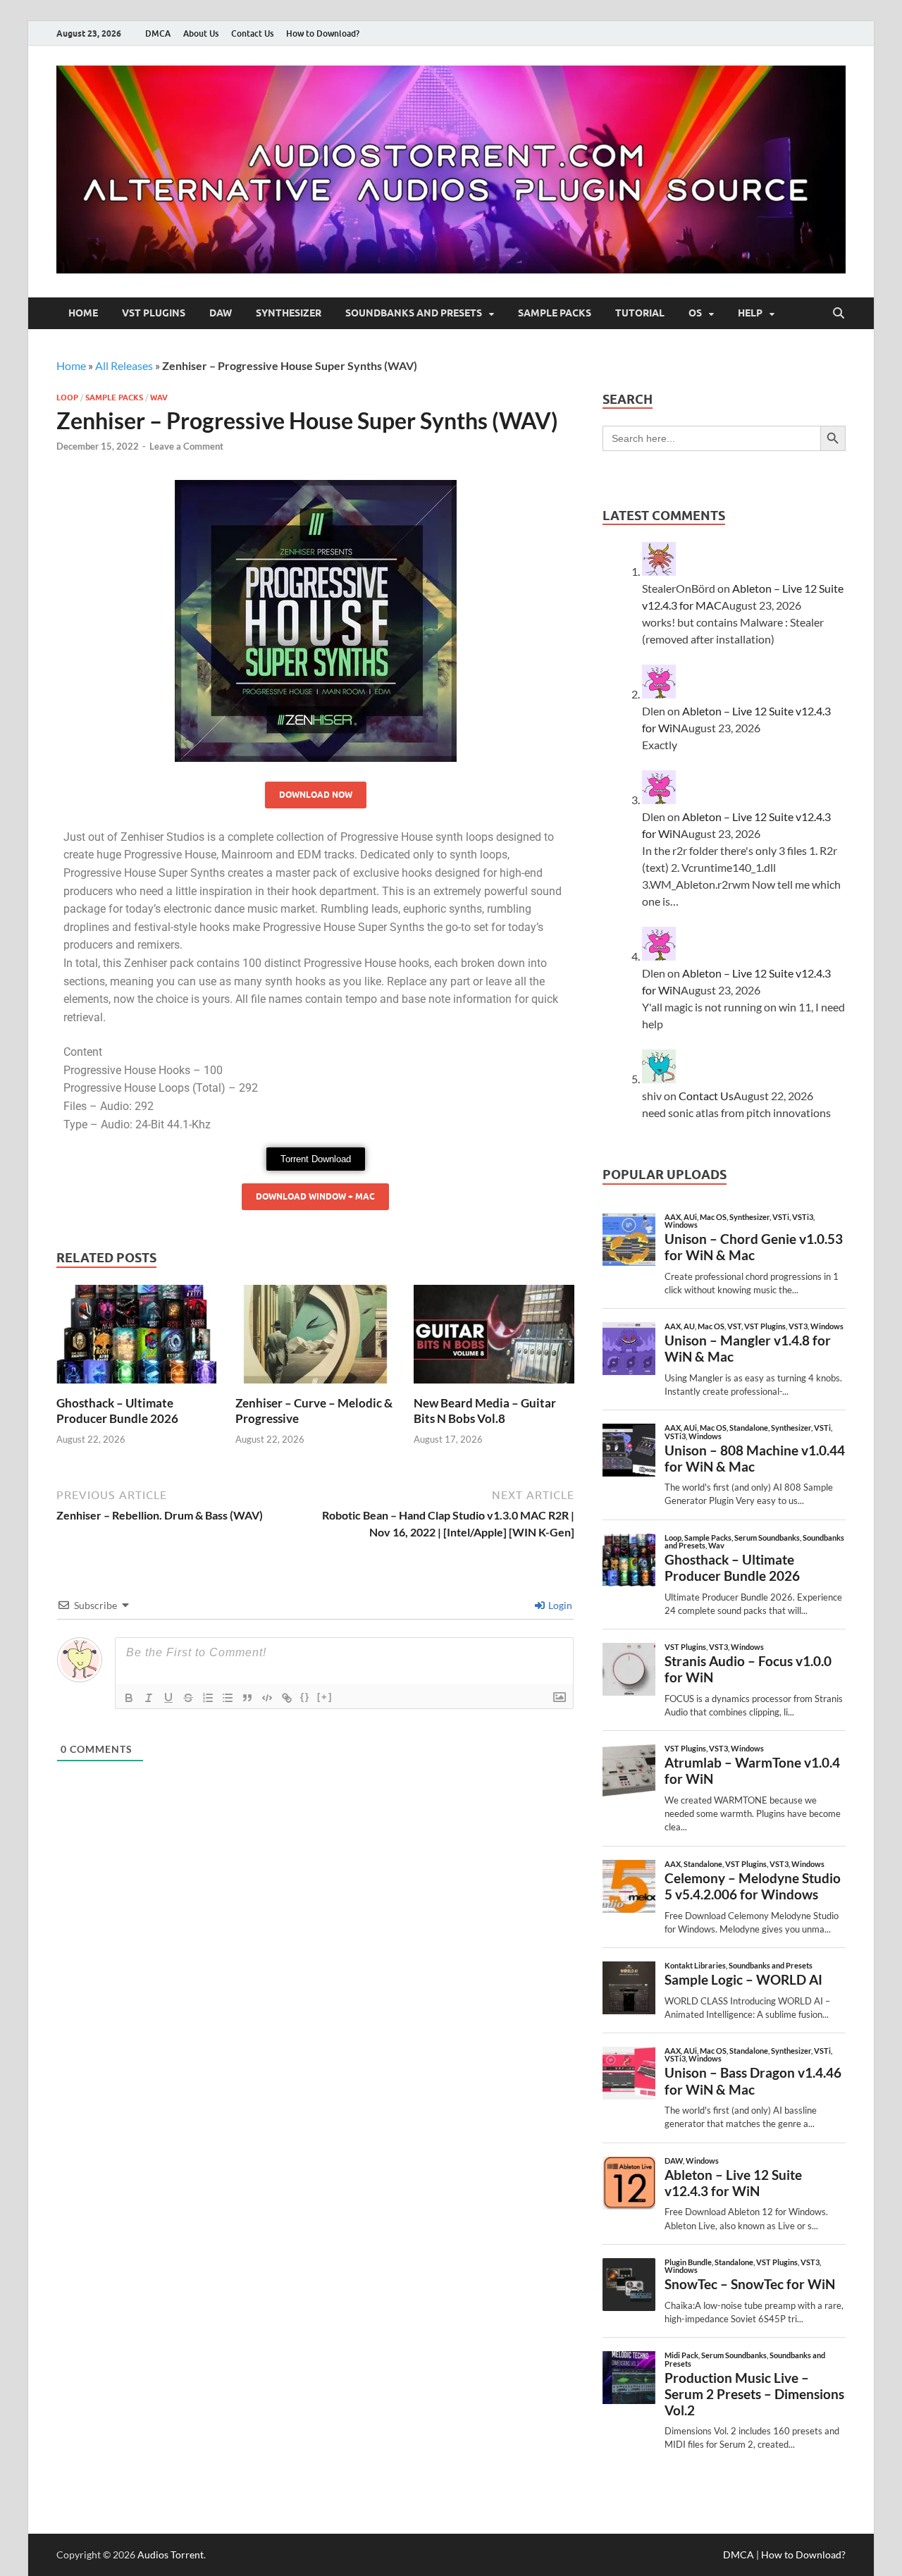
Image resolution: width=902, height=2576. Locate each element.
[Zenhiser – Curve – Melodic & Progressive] (316, 1339)
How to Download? (323, 33)
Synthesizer (289, 313)
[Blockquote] (247, 1698)
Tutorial (640, 313)
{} (305, 1697)
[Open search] (839, 314)
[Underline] (168, 1698)
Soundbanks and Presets (414, 313)
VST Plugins (154, 313)
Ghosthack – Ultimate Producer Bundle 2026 (117, 1411)
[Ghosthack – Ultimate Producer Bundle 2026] (137, 1339)
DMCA (158, 33)
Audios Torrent (171, 2555)
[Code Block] (267, 1698)
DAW (221, 313)
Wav (159, 398)
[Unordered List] (228, 1698)
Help (750, 313)
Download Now (316, 795)
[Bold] (129, 1698)
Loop (67, 398)
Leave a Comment (186, 446)
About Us (201, 33)
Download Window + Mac (315, 1196)
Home (83, 313)
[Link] (287, 1698)
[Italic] (149, 1698)
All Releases (124, 365)
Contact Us (252, 33)
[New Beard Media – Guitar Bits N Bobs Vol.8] (494, 1339)
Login (559, 1605)
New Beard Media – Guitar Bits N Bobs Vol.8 (485, 1411)
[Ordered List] (208, 1698)
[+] (325, 1697)
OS (695, 313)
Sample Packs (555, 313)
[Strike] (188, 1698)
